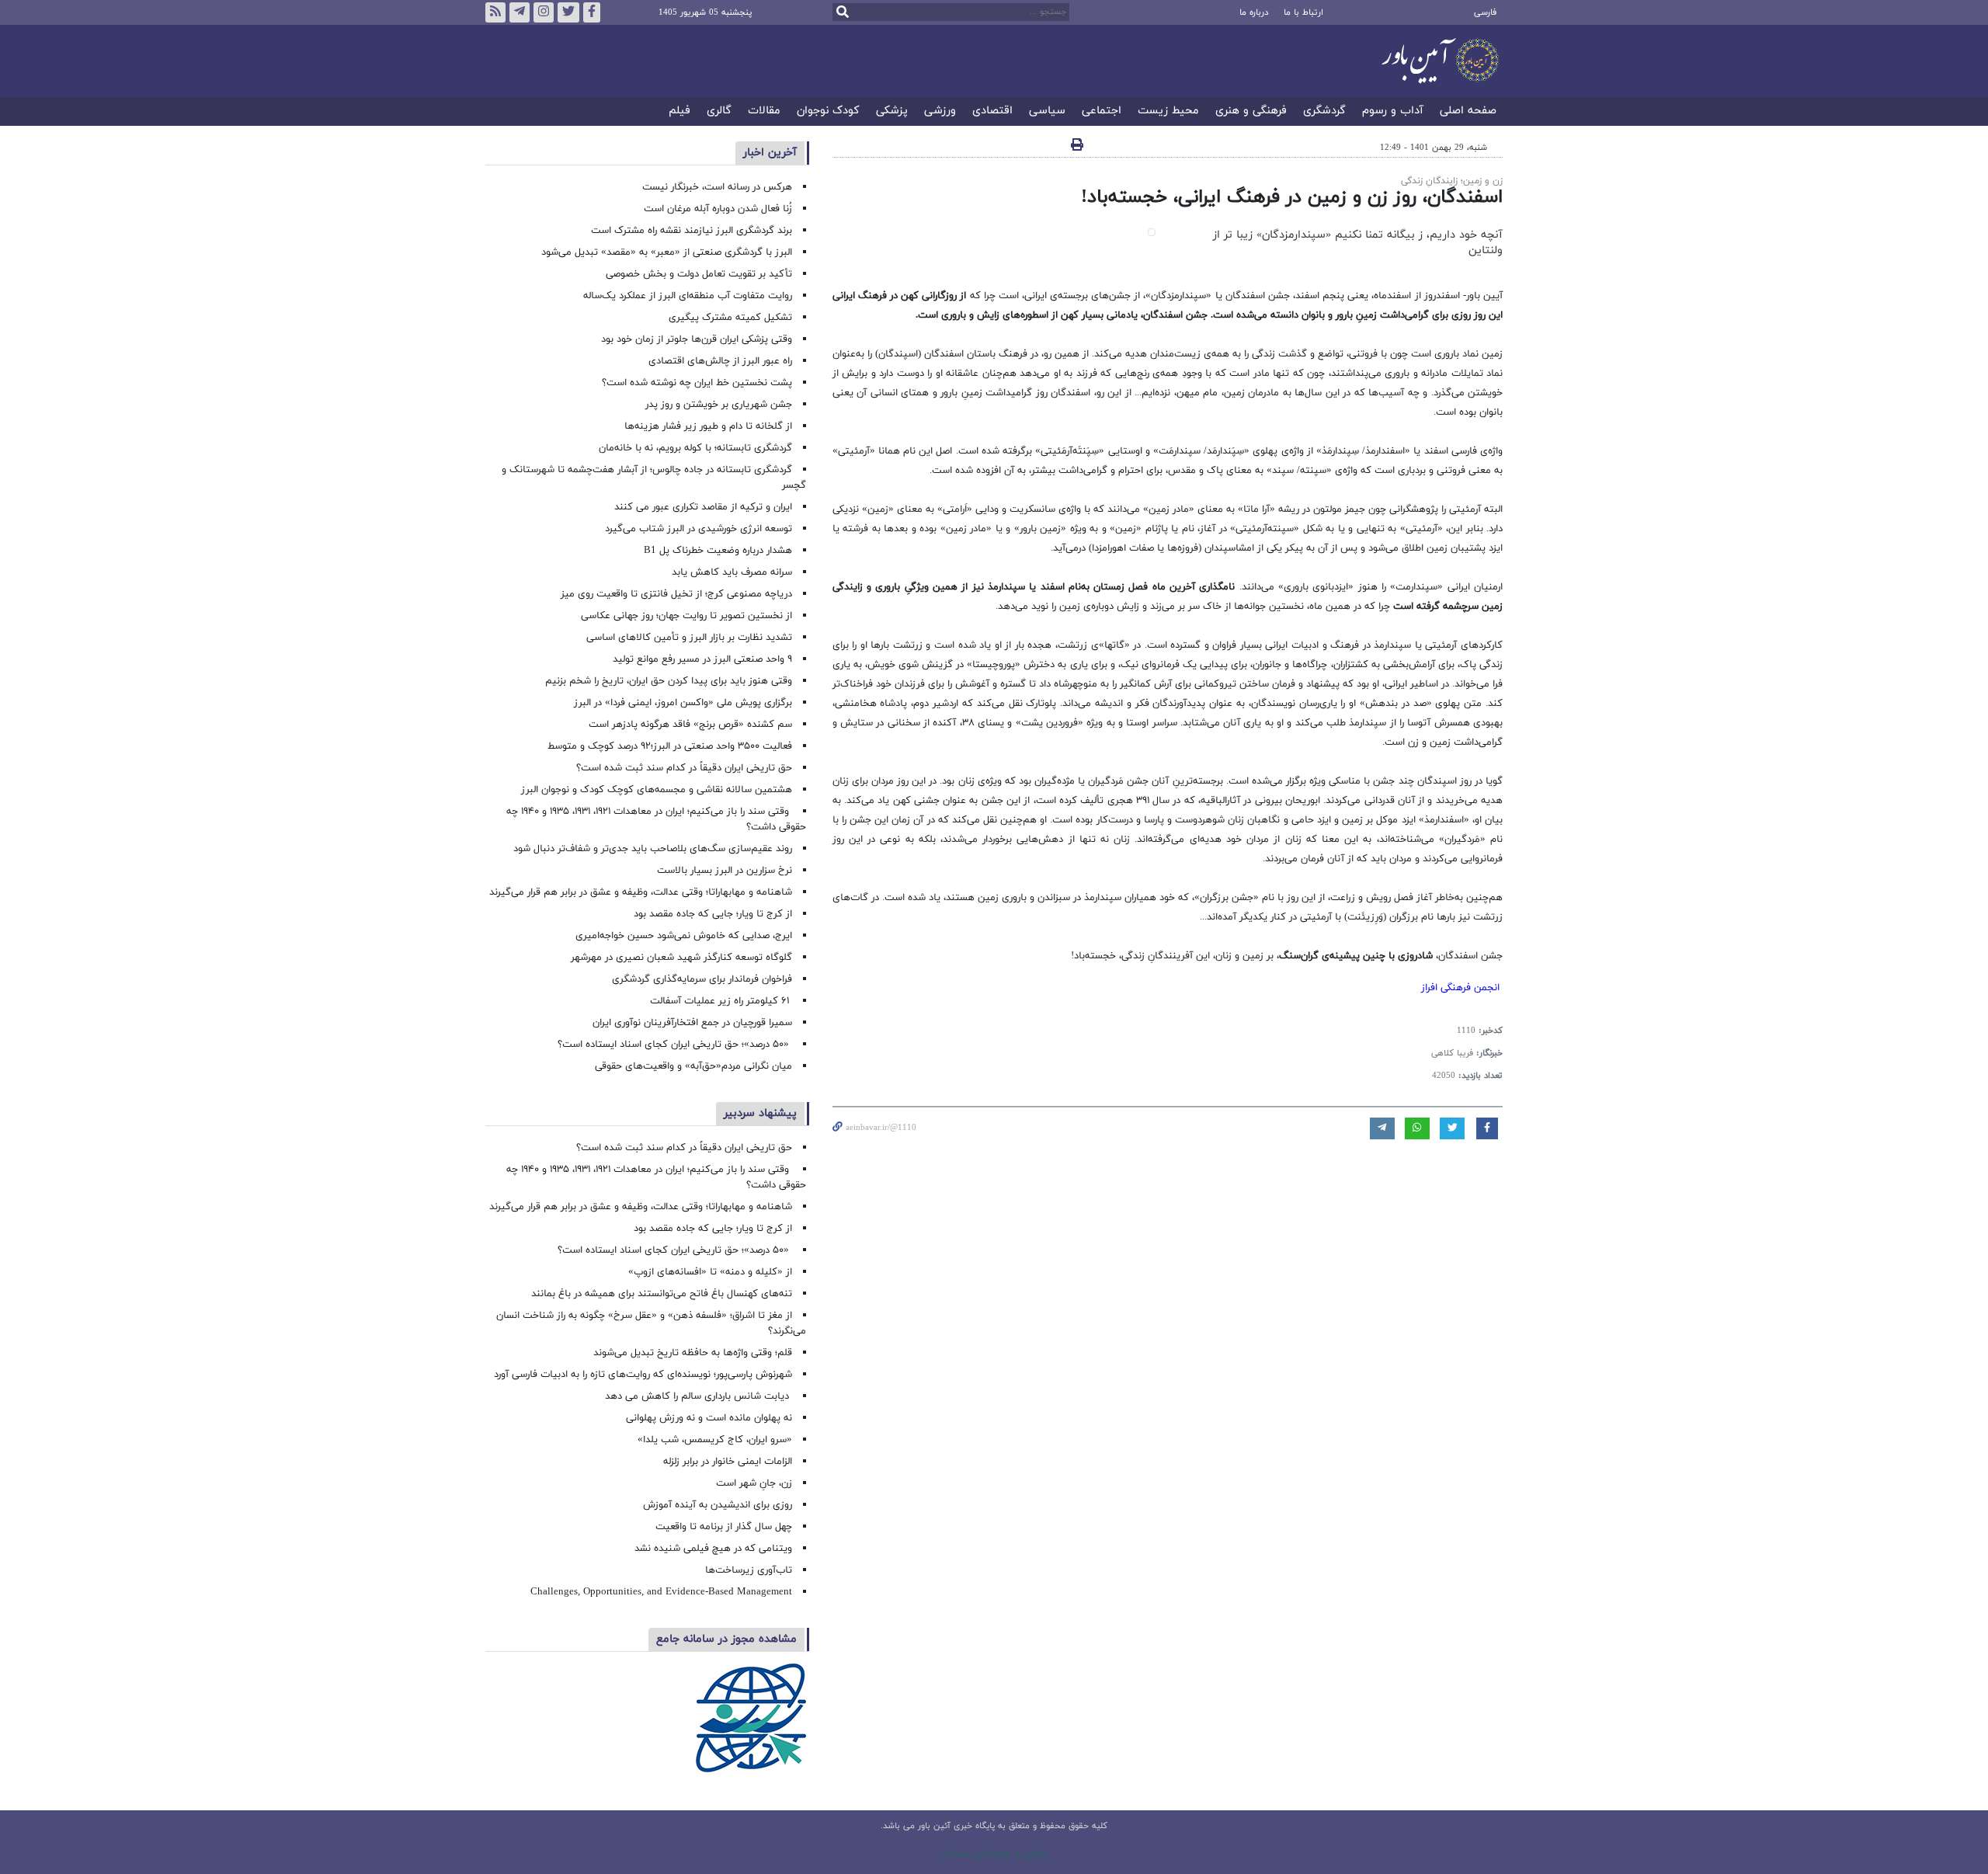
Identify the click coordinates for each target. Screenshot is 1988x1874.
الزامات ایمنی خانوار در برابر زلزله (728, 1462)
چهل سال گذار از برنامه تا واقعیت (724, 1527)
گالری (719, 111)
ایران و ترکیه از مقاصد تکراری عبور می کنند (703, 507)
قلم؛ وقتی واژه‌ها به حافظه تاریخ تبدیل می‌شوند (693, 1353)
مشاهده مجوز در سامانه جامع (726, 1639)
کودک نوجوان (828, 111)
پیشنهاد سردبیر (760, 1113)
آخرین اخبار (770, 153)
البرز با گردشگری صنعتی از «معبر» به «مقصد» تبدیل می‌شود (667, 252)
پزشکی (892, 111)
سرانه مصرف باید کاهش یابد (732, 572)
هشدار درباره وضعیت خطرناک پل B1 (718, 551)
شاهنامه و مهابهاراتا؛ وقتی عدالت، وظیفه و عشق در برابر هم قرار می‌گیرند (641, 892)
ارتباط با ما (1303, 12)
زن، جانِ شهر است (754, 1483)
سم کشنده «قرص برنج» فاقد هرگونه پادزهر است (690, 725)
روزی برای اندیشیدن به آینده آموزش (718, 1505)
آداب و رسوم (1393, 111)
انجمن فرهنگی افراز (1460, 988)
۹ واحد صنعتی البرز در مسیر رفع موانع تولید (702, 659)
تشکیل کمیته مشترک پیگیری (729, 318)
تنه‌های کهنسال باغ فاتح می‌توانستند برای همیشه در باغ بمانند (662, 1294)
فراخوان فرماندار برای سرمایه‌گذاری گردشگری (702, 979)
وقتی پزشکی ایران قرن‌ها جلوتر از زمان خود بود (697, 339)
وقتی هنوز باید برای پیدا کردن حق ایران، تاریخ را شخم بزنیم (669, 681)
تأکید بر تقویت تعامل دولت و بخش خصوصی (699, 274)
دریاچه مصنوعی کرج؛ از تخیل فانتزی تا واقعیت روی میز (676, 594)
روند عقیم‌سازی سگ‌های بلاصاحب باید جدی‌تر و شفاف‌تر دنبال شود (653, 849)
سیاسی (1047, 111)
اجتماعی (1102, 111)
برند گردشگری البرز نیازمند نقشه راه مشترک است (692, 231)
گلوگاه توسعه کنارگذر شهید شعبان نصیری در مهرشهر (681, 958)
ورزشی (940, 111)
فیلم (679, 111)
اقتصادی (992, 111)
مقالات (764, 111)
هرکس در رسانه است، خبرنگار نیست (717, 187)
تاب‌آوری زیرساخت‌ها (749, 1570)
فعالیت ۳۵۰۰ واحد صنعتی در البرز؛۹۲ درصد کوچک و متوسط (670, 746)
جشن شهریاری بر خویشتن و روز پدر (719, 405)
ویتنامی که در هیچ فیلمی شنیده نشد (713, 1549)
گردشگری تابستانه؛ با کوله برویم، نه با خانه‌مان (695, 448)
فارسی (1485, 12)
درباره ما (1254, 12)
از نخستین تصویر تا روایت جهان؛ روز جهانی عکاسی (686, 616)
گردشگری (1324, 111)
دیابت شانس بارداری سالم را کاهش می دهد (699, 1396)
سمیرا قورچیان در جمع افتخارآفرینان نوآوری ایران (691, 1023)
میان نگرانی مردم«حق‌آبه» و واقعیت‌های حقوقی (693, 1066)
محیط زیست (1168, 111)
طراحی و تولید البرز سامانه (994, 1854)
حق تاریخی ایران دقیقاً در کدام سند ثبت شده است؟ (684, 768)
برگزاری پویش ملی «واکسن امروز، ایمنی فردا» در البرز (683, 703)
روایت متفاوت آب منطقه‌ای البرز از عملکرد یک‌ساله (688, 296)
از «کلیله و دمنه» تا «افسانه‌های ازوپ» (710, 1272)
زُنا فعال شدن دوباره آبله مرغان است (718, 209)
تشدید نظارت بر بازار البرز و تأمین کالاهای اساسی (689, 638)
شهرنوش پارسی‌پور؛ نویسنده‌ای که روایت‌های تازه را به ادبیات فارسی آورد (643, 1375)
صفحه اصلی (1468, 111)
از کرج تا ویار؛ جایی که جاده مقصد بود (713, 914)
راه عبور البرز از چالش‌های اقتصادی (719, 361)
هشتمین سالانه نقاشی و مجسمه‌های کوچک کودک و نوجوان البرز (657, 790)
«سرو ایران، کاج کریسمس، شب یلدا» (715, 1440)
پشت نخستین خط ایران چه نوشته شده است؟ (697, 383)
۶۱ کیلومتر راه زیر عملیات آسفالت (721, 1001)
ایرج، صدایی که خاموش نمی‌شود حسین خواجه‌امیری (684, 936)
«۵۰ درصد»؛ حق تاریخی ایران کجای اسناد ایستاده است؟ (675, 1045)
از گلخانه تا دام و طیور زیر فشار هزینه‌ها (708, 426)
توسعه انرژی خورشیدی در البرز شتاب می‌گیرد (699, 529)
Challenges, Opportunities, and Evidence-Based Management (661, 1592)
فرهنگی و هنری (1251, 111)
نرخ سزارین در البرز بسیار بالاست (725, 871)
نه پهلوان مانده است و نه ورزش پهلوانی (707, 1418)
